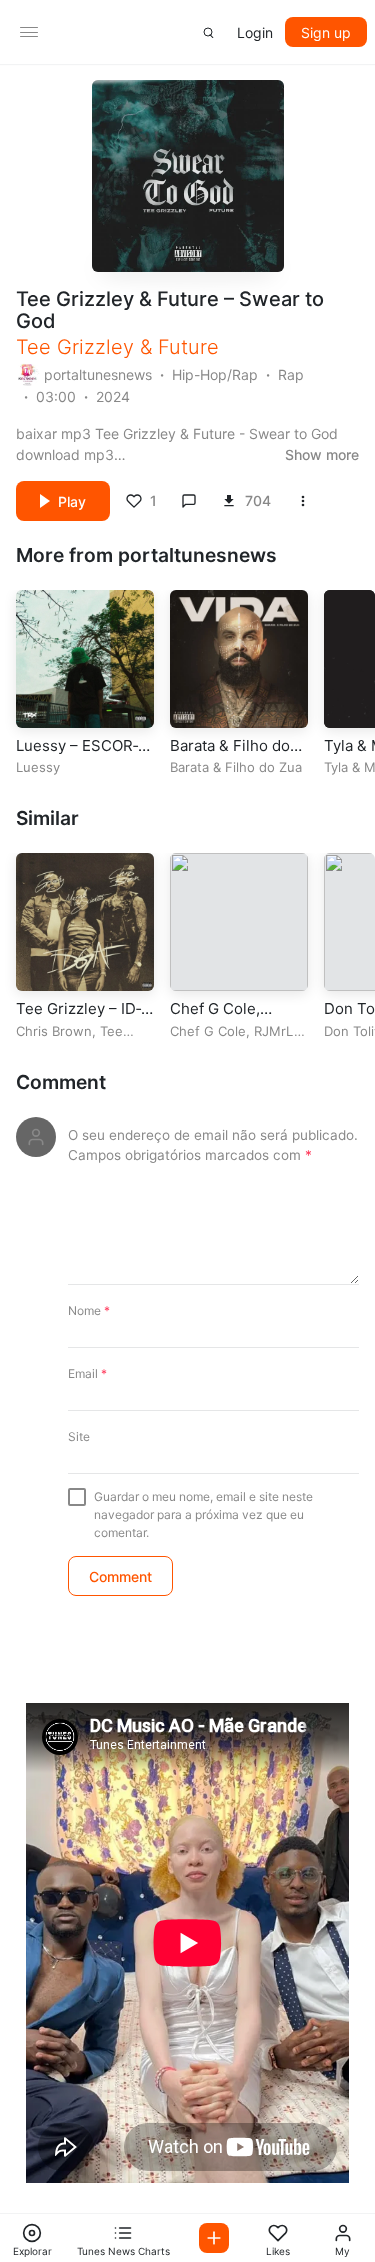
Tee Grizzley (75, 347)
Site (79, 1436)
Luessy (38, 767)
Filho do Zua (263, 767)
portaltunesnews (98, 374)
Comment (61, 1082)
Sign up (326, 32)
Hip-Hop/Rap (215, 374)
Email (87, 1373)
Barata (189, 767)
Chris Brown (54, 1031)
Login (255, 32)
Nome (89, 1310)
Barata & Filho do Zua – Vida (230, 755)
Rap (291, 374)
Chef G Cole (208, 1031)
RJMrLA (278, 1031)
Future (188, 347)
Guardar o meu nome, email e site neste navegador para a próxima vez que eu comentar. (203, 1514)
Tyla (336, 767)
